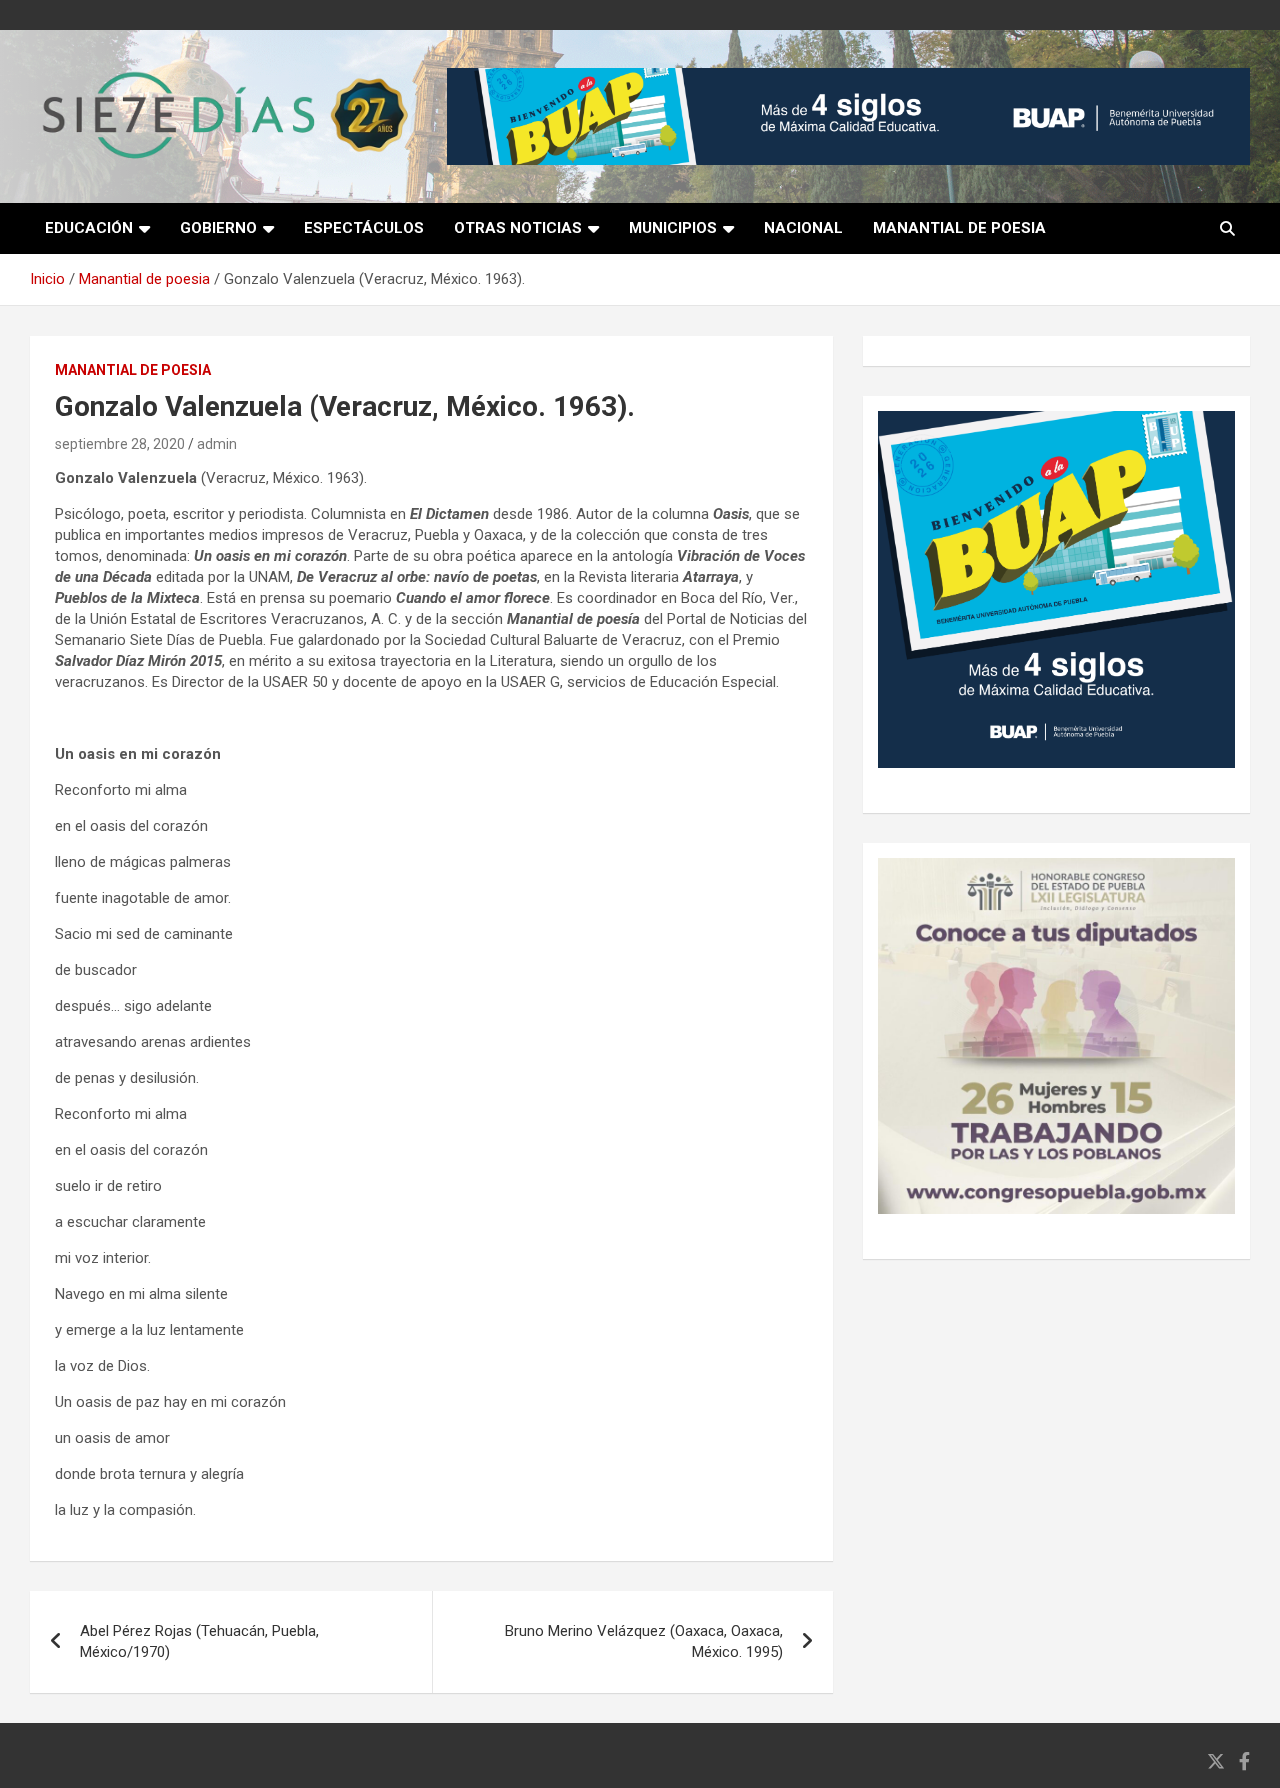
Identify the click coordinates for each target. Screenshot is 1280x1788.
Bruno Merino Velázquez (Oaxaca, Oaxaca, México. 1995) (644, 1641)
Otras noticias (518, 228)
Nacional (803, 228)
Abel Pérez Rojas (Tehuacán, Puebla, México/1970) (199, 1641)
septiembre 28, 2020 (120, 444)
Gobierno (218, 228)
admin (217, 444)
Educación (89, 228)
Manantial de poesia (959, 228)
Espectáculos (364, 228)
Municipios (673, 228)
